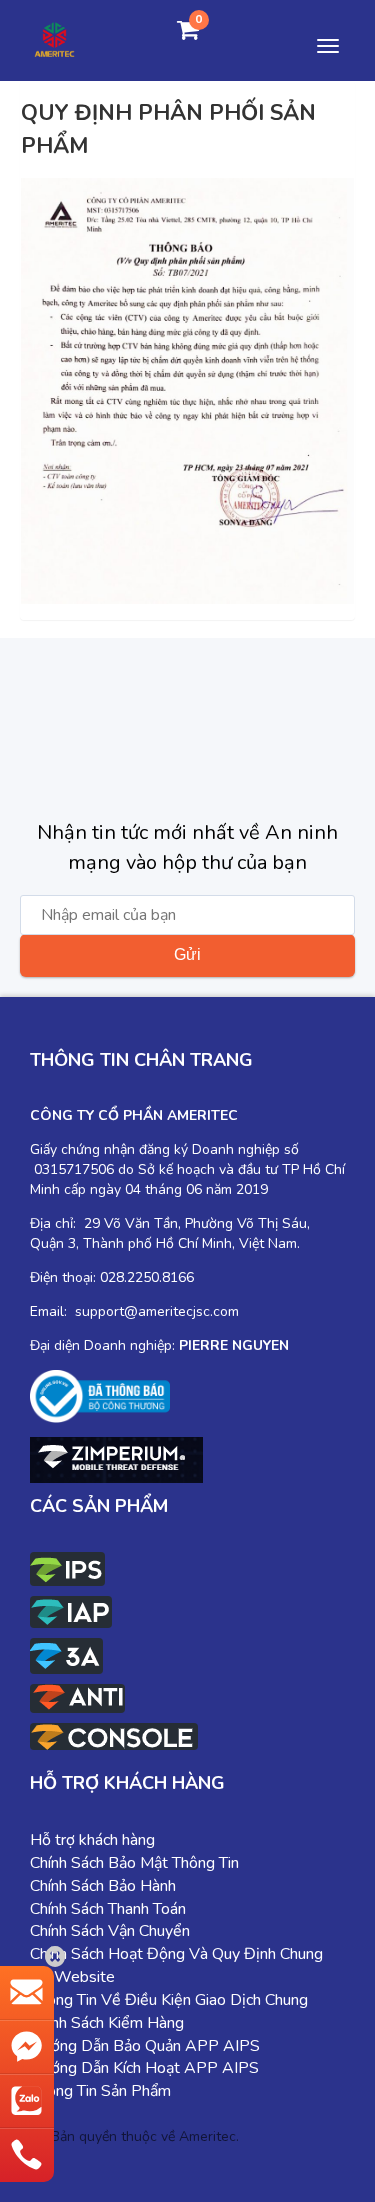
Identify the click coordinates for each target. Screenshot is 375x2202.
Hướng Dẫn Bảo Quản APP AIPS (145, 2046)
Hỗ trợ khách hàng (92, 1840)
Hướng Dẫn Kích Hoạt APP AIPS (144, 2068)
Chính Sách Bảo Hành (103, 1886)
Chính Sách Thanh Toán (108, 1909)
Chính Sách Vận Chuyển (110, 1931)
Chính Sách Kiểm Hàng (107, 2023)
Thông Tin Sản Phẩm (100, 2091)
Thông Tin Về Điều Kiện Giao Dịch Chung (169, 2000)
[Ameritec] (54, 38)
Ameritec (207, 2136)
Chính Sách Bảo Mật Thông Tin (134, 1863)
